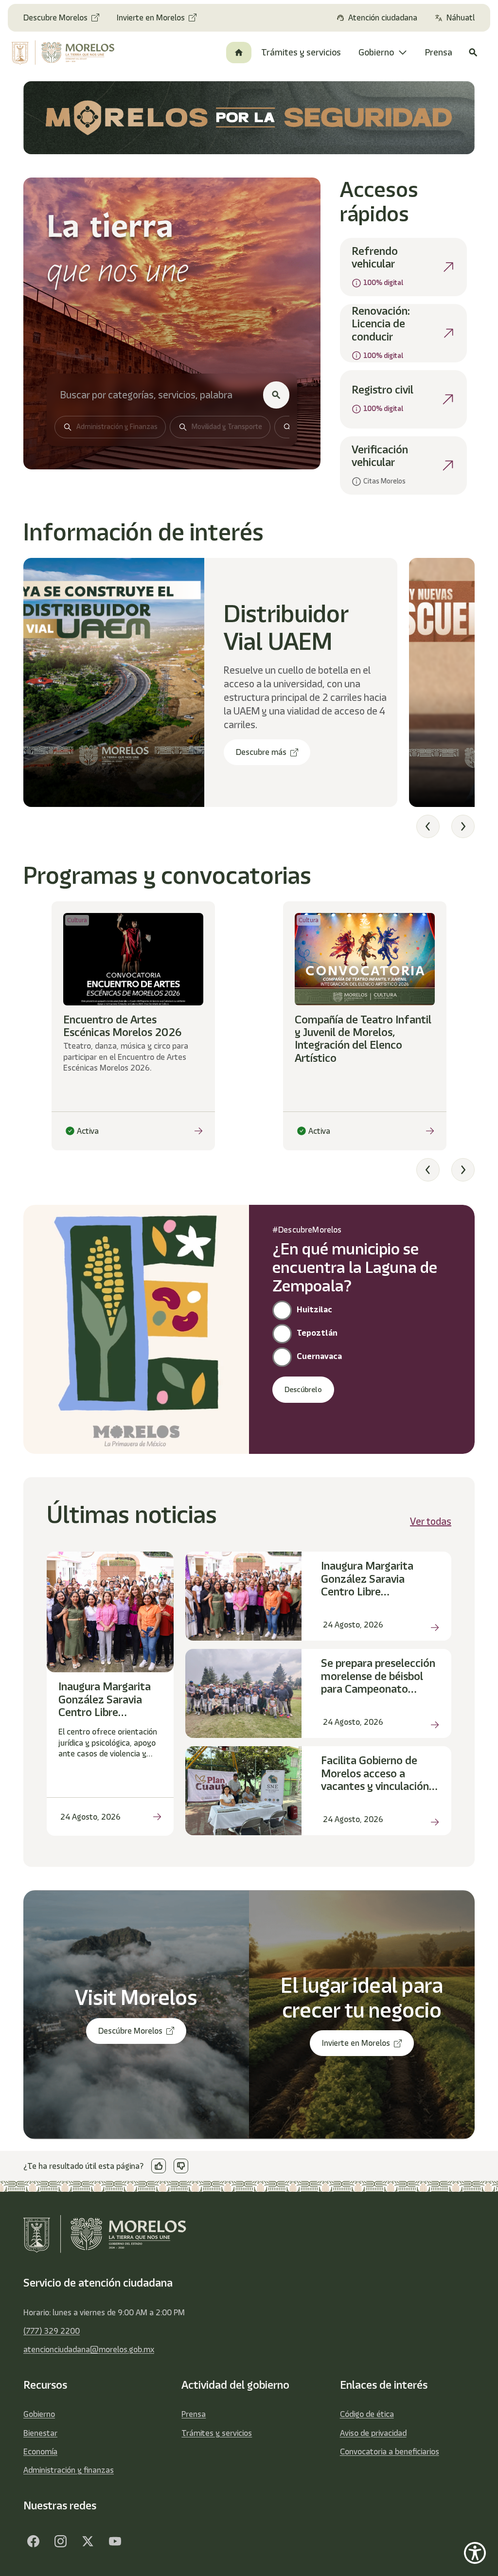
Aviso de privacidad (373, 2433)
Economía (40, 2451)
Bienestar (40, 2433)
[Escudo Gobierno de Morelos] (64, 53)
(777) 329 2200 (52, 2331)
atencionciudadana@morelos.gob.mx (89, 2349)
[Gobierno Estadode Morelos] (33, 2541)
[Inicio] (239, 53)
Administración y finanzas (69, 2470)
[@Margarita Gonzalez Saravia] (115, 2541)
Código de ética (367, 2414)
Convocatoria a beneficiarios (390, 2451)
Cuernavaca (319, 1356)
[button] (428, 826)
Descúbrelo (303, 1390)
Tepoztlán (317, 1333)
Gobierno (39, 2414)
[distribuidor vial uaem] (114, 682)
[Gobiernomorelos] (60, 2541)
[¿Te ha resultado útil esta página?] (159, 2166)
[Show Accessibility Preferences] (475, 2553)
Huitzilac (314, 1309)
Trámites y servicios (217, 2433)
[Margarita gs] (88, 2541)
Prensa (194, 2414)
